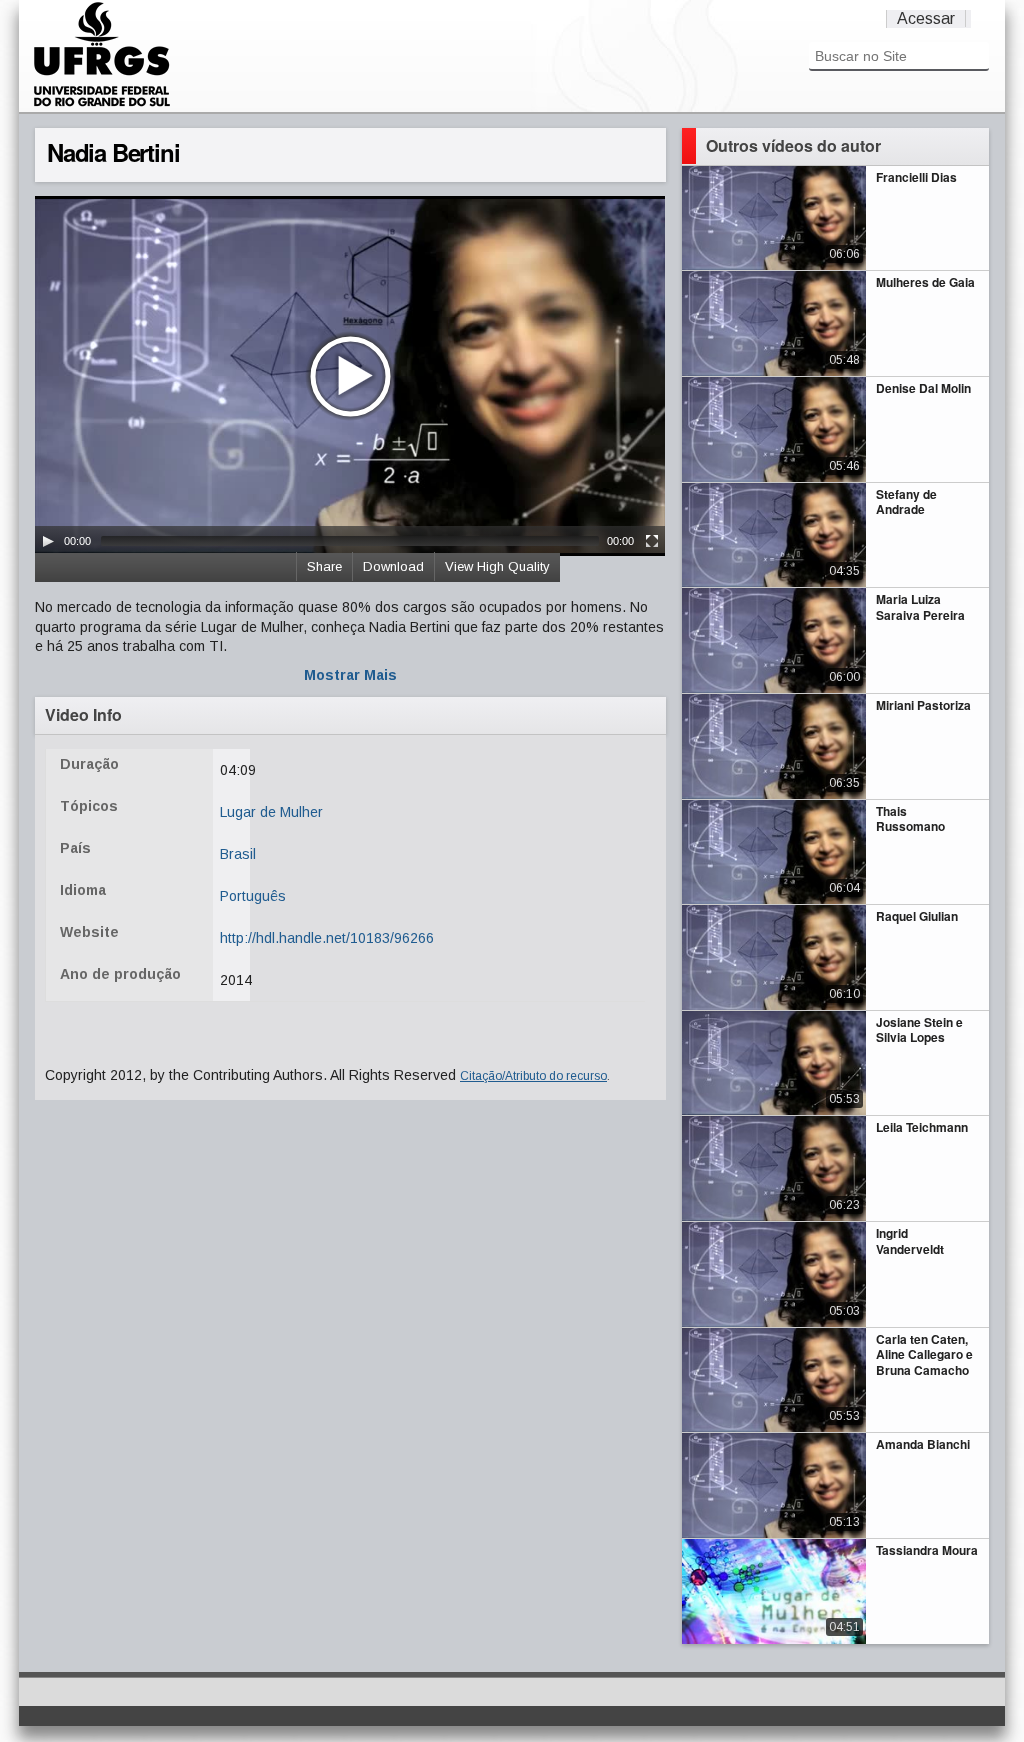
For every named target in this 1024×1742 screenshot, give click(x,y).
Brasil (238, 854)
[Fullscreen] (652, 541)
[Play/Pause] (48, 541)
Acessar (926, 18)
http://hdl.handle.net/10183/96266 (327, 938)
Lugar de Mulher (271, 812)
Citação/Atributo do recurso (533, 1076)
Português (253, 896)
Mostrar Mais (350, 675)
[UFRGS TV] (102, 104)
